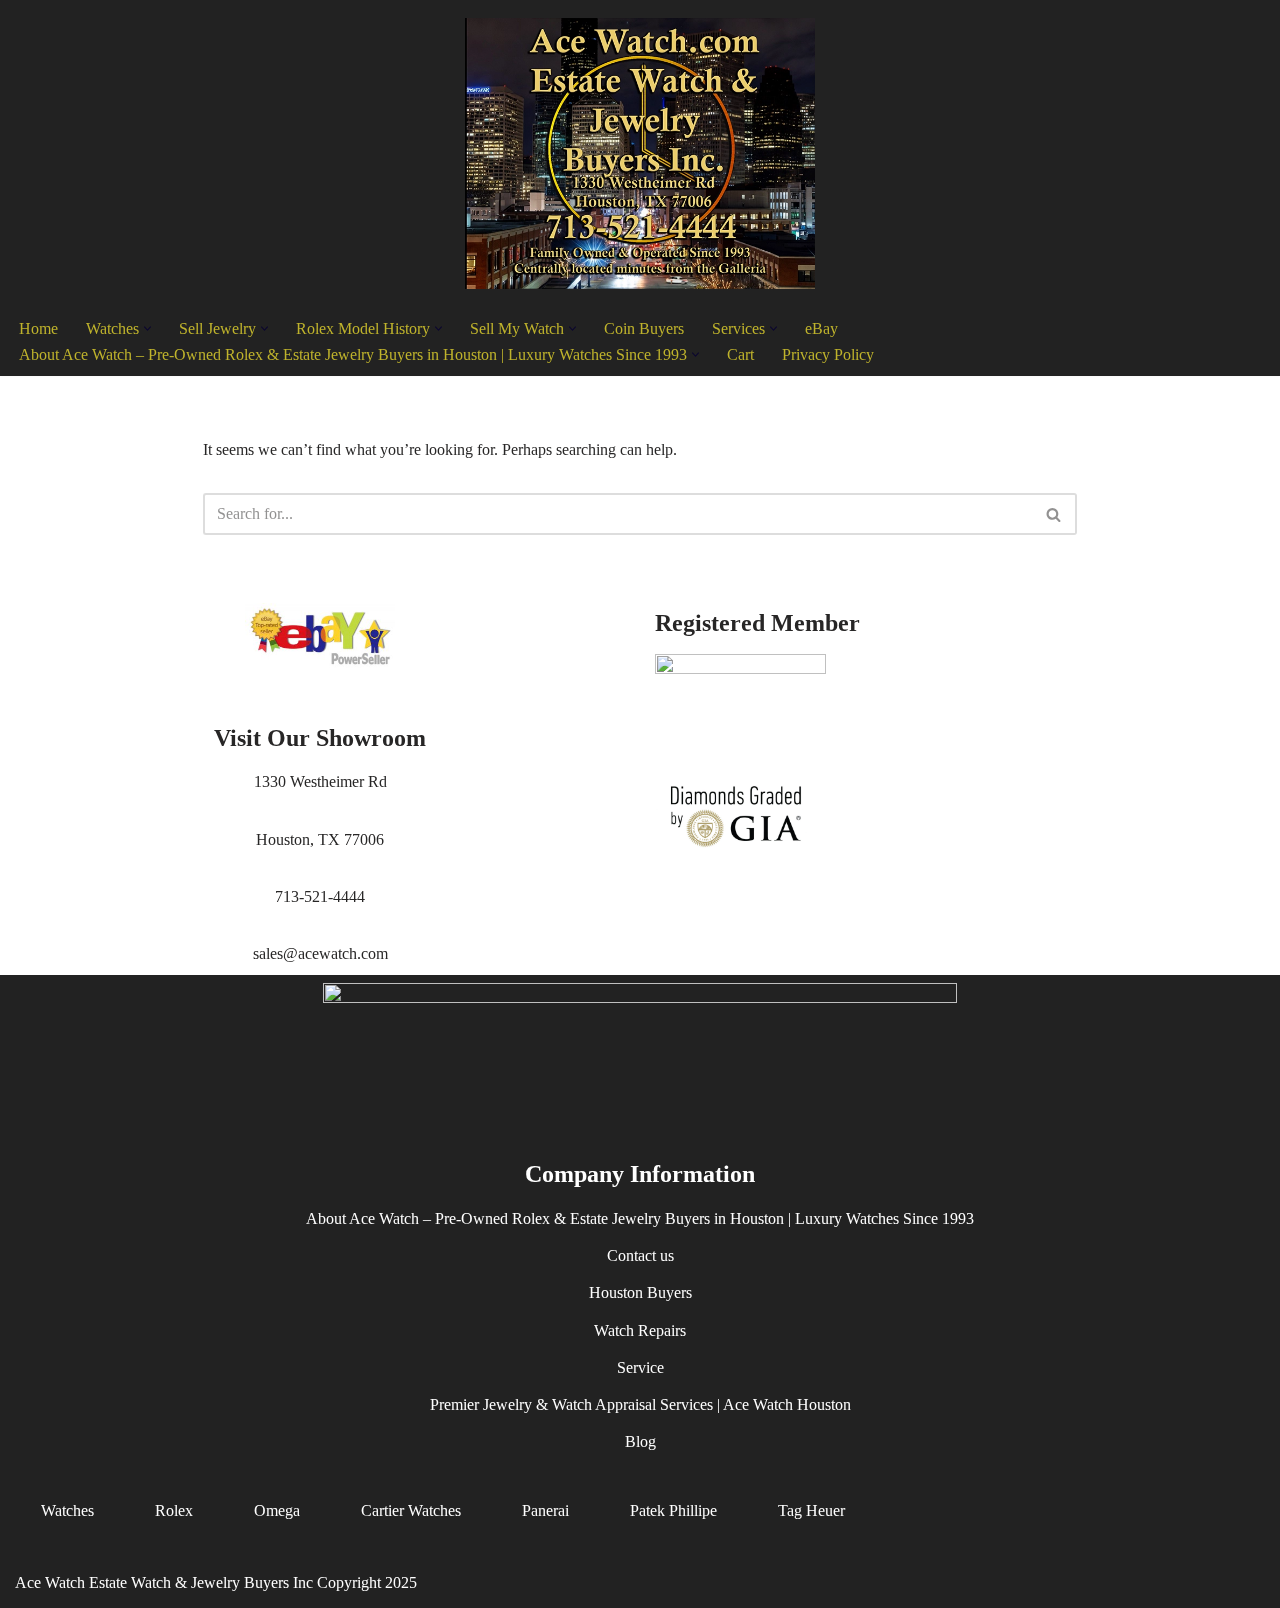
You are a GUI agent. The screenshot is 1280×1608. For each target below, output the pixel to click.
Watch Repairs (640, 1330)
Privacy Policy (828, 354)
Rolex (174, 1511)
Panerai (545, 1511)
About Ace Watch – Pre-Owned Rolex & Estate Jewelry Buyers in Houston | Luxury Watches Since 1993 (640, 1219)
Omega (277, 1511)
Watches (67, 1511)
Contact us (640, 1256)
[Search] (1054, 514)
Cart (740, 354)
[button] (147, 328)
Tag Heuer (811, 1511)
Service (640, 1367)
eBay (821, 328)
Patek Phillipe (673, 1511)
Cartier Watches (411, 1511)
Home (38, 328)
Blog (640, 1442)
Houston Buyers (640, 1293)
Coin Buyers (644, 328)
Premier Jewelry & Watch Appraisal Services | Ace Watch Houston (640, 1404)
